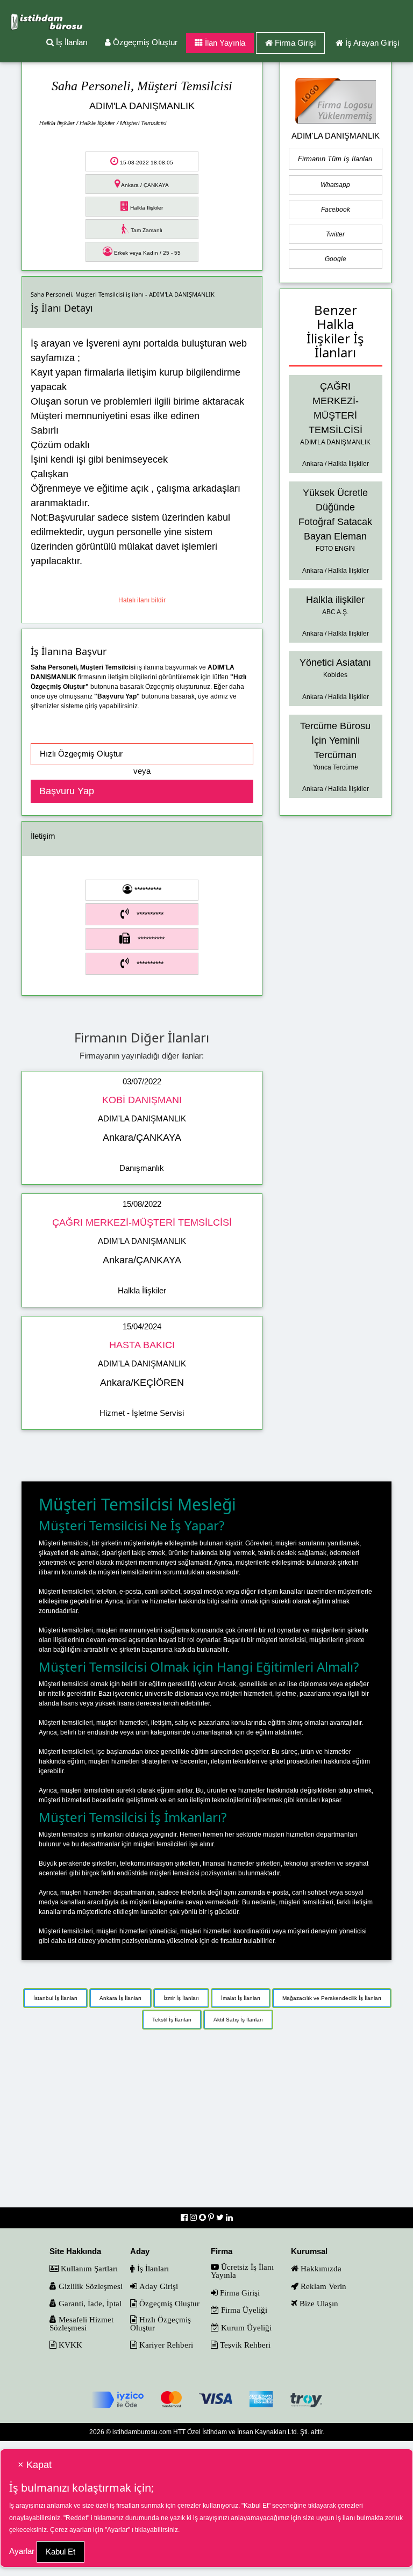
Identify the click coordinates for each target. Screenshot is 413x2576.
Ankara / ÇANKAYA (144, 185)
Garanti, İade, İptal (89, 2303)
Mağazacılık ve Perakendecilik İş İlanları (332, 1998)
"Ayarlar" (118, 2530)
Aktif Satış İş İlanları (238, 2020)
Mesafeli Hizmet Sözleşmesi (81, 2323)
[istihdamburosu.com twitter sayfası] (221, 2217)
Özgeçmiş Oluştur (144, 42)
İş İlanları (71, 42)
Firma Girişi (295, 43)
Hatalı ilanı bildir (142, 600)
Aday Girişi (158, 2286)
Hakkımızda (320, 2268)
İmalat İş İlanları (241, 1998)
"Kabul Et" (256, 2506)
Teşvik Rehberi (244, 2345)
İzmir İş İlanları (181, 1998)
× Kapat (35, 2465)
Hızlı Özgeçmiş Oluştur (161, 2323)
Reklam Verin (322, 2286)
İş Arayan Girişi (372, 43)
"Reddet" (76, 2518)
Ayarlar (22, 2551)
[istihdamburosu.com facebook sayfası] (185, 2217)
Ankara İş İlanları (120, 1998)
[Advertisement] (206, 2124)
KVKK (69, 2345)
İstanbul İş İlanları (55, 1998)
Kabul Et (60, 2552)
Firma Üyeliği (243, 2310)
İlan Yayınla (224, 43)
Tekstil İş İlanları (172, 2020)
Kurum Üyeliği (245, 2327)
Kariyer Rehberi (165, 2345)
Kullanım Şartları (88, 2268)
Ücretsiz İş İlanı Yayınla (242, 2271)
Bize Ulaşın (318, 2303)
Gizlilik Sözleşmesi (90, 2286)
